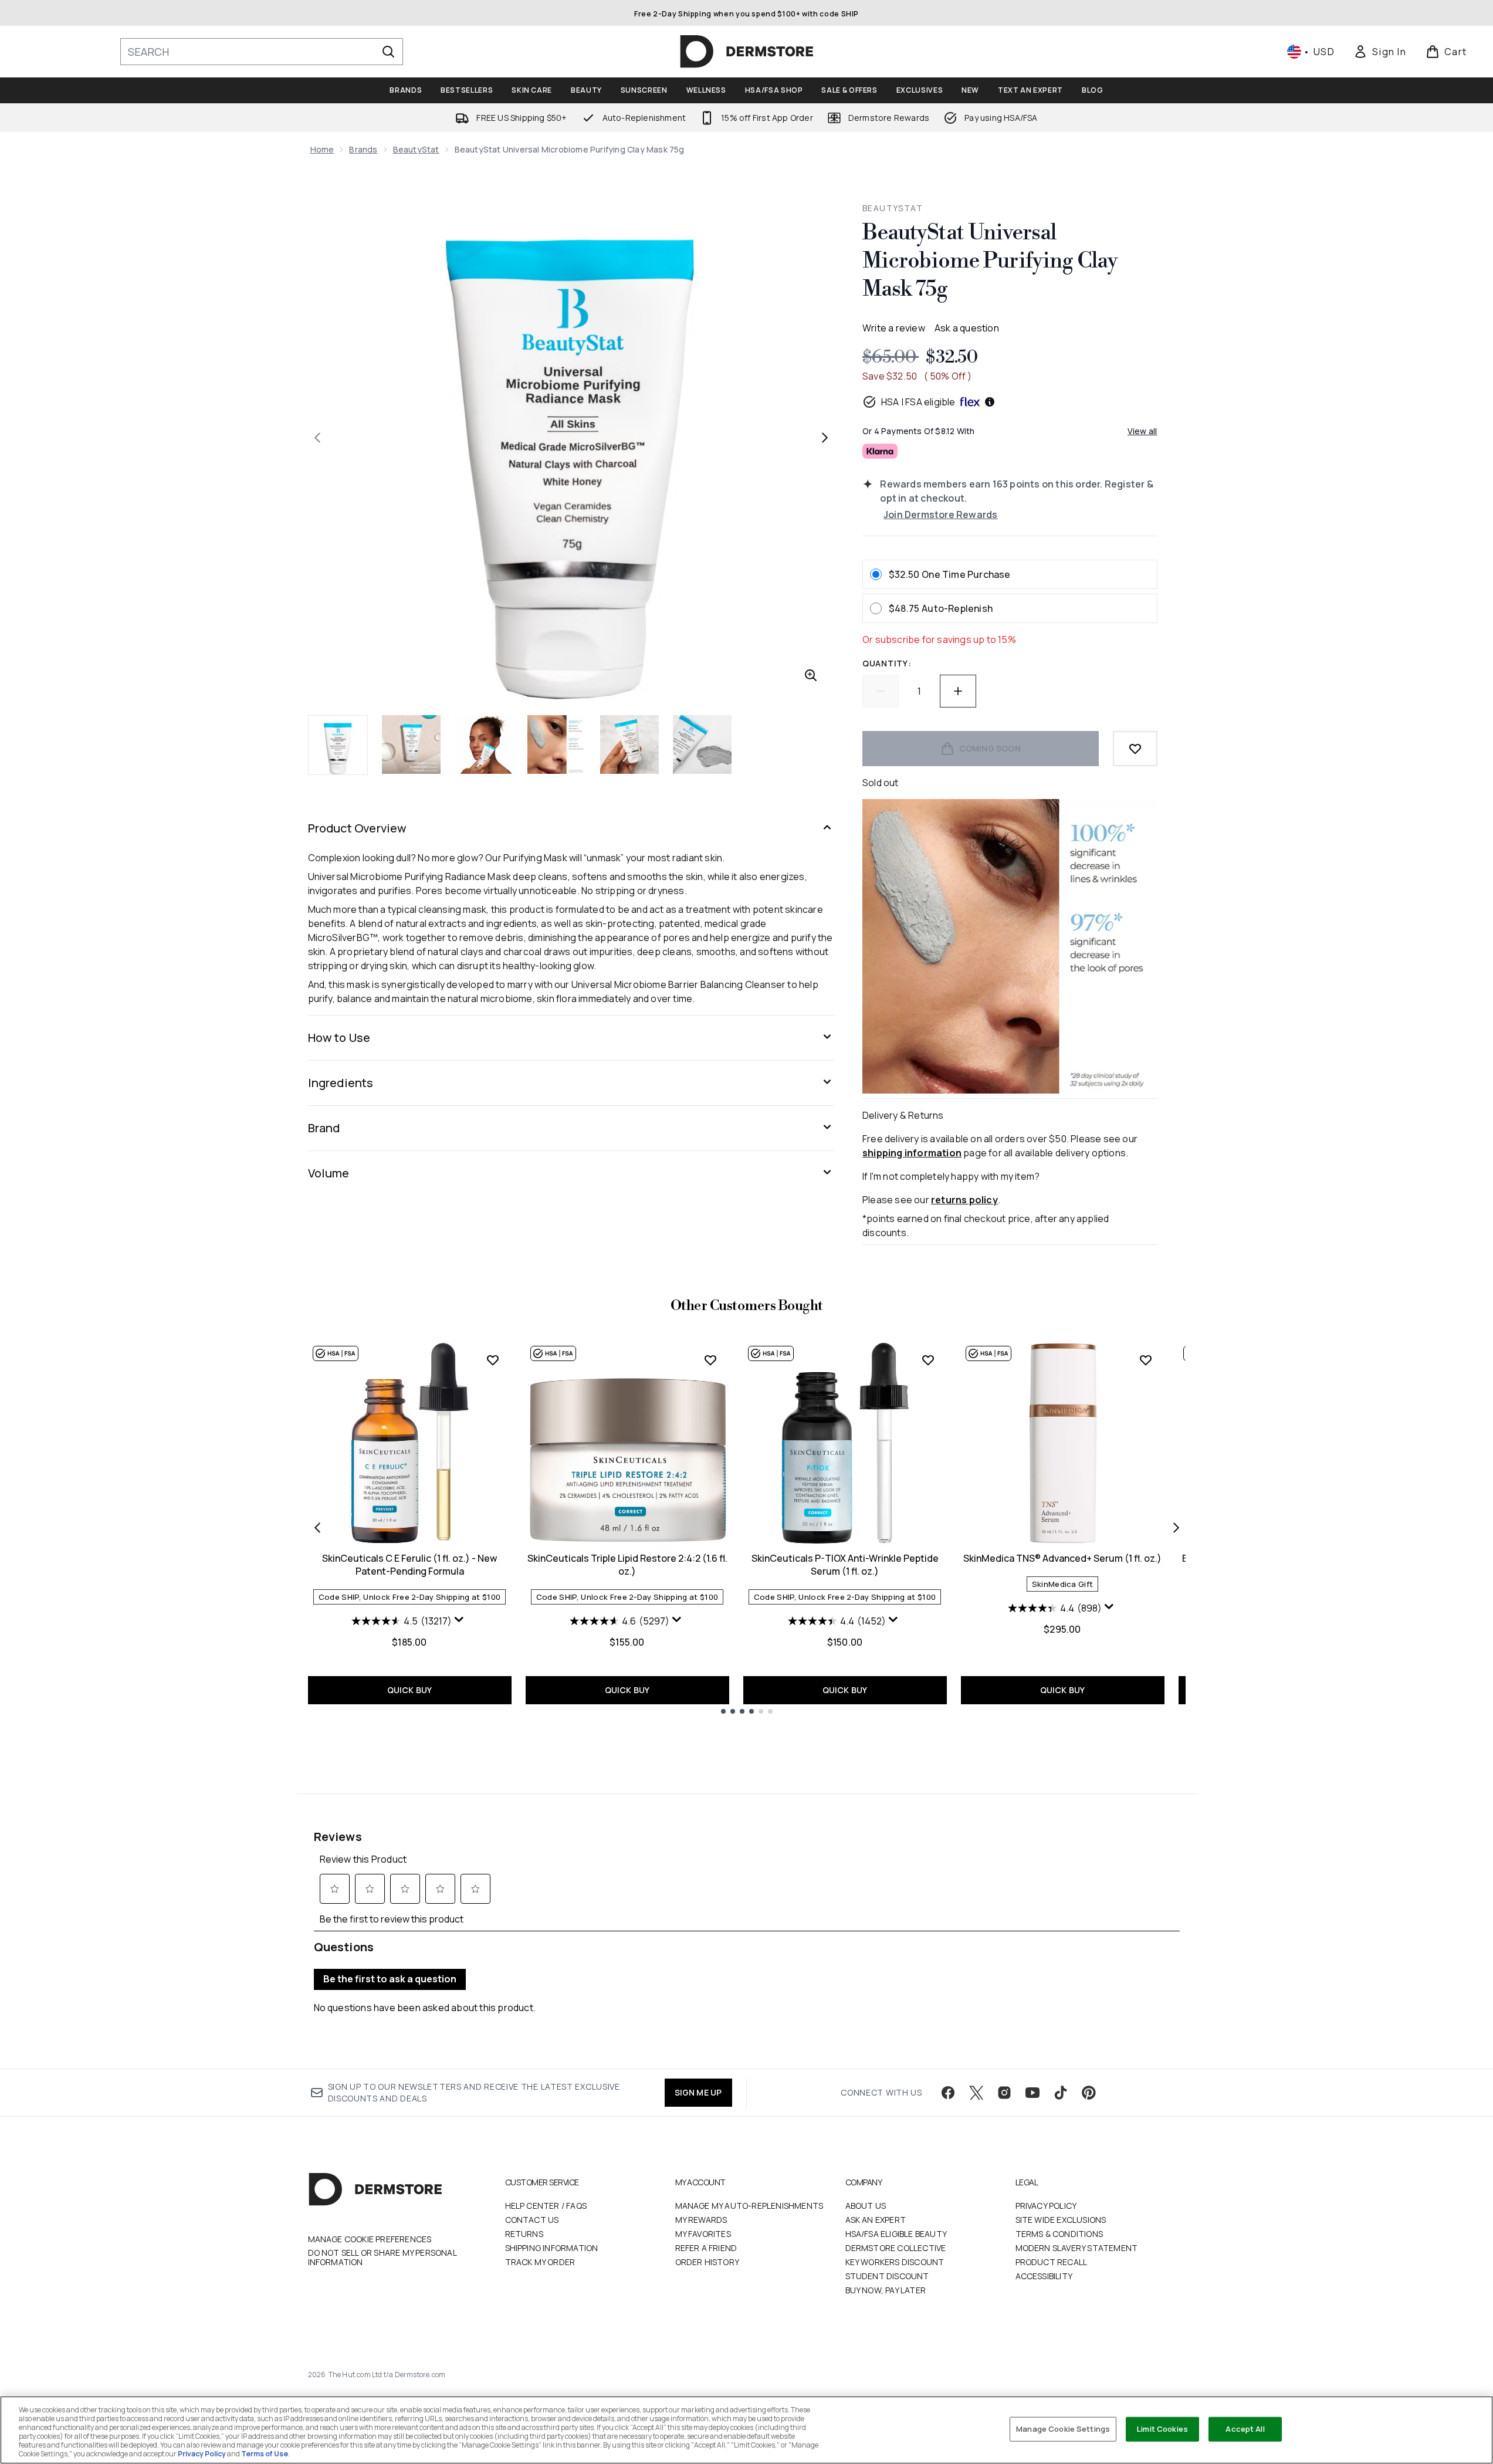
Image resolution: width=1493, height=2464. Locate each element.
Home (322, 149)
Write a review (894, 328)
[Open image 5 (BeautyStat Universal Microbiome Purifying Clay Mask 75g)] (629, 744)
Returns (524, 2234)
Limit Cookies (1162, 2429)
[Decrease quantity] (881, 691)
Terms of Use (265, 2454)
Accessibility (1044, 2276)
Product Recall (1052, 2262)
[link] (1380, 52)
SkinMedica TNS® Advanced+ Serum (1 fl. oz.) (1062, 1558)
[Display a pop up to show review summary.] (461, 1622)
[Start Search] (388, 52)
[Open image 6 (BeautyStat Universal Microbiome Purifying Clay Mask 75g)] (702, 744)
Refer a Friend (706, 2248)
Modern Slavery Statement (1077, 2248)
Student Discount (887, 2276)
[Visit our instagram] (1004, 2093)
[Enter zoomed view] (811, 675)
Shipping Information (552, 2248)
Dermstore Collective (896, 2248)
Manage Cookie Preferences (370, 2239)
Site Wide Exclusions (1061, 2220)
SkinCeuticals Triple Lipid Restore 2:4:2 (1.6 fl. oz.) (627, 1565)
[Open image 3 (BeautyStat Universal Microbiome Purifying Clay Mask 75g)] (484, 744)
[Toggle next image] (825, 438)
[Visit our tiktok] (1061, 2093)
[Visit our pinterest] (1089, 2093)
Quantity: (887, 663)
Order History (707, 2262)
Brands (363, 149)
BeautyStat (416, 149)
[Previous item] (317, 1528)
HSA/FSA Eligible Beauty (896, 2234)
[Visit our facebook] (948, 2093)
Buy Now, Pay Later (886, 2290)
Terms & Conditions (1059, 2234)
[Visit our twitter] (976, 2093)
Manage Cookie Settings (1063, 2429)
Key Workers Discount (895, 2262)
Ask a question (967, 328)
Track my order (540, 2262)
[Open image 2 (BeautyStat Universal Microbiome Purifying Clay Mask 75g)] (411, 744)
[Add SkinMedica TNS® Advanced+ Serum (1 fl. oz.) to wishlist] (1146, 1360)
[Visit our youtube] (1032, 2093)
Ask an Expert (876, 2220)
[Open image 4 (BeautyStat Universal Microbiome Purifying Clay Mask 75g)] (557, 744)
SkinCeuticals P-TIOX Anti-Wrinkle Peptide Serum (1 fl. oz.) (845, 1565)
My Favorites (703, 2234)
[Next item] (1176, 1528)
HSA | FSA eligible (918, 402)
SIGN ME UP (698, 2092)
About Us (866, 2206)
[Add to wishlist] (1135, 749)
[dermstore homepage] (747, 52)
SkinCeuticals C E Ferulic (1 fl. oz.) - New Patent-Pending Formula (409, 1565)
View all (1142, 431)
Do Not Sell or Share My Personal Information (382, 2257)
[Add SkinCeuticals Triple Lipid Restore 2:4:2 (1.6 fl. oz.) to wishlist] (710, 1360)
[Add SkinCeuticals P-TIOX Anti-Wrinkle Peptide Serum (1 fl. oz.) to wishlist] (928, 1360)
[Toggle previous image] (317, 438)
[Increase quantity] (958, 691)
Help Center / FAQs (546, 2206)
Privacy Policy (1046, 2206)
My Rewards (701, 2220)
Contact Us (532, 2220)
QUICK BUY (410, 1690)
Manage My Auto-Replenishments (749, 2206)
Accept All (1245, 2429)
